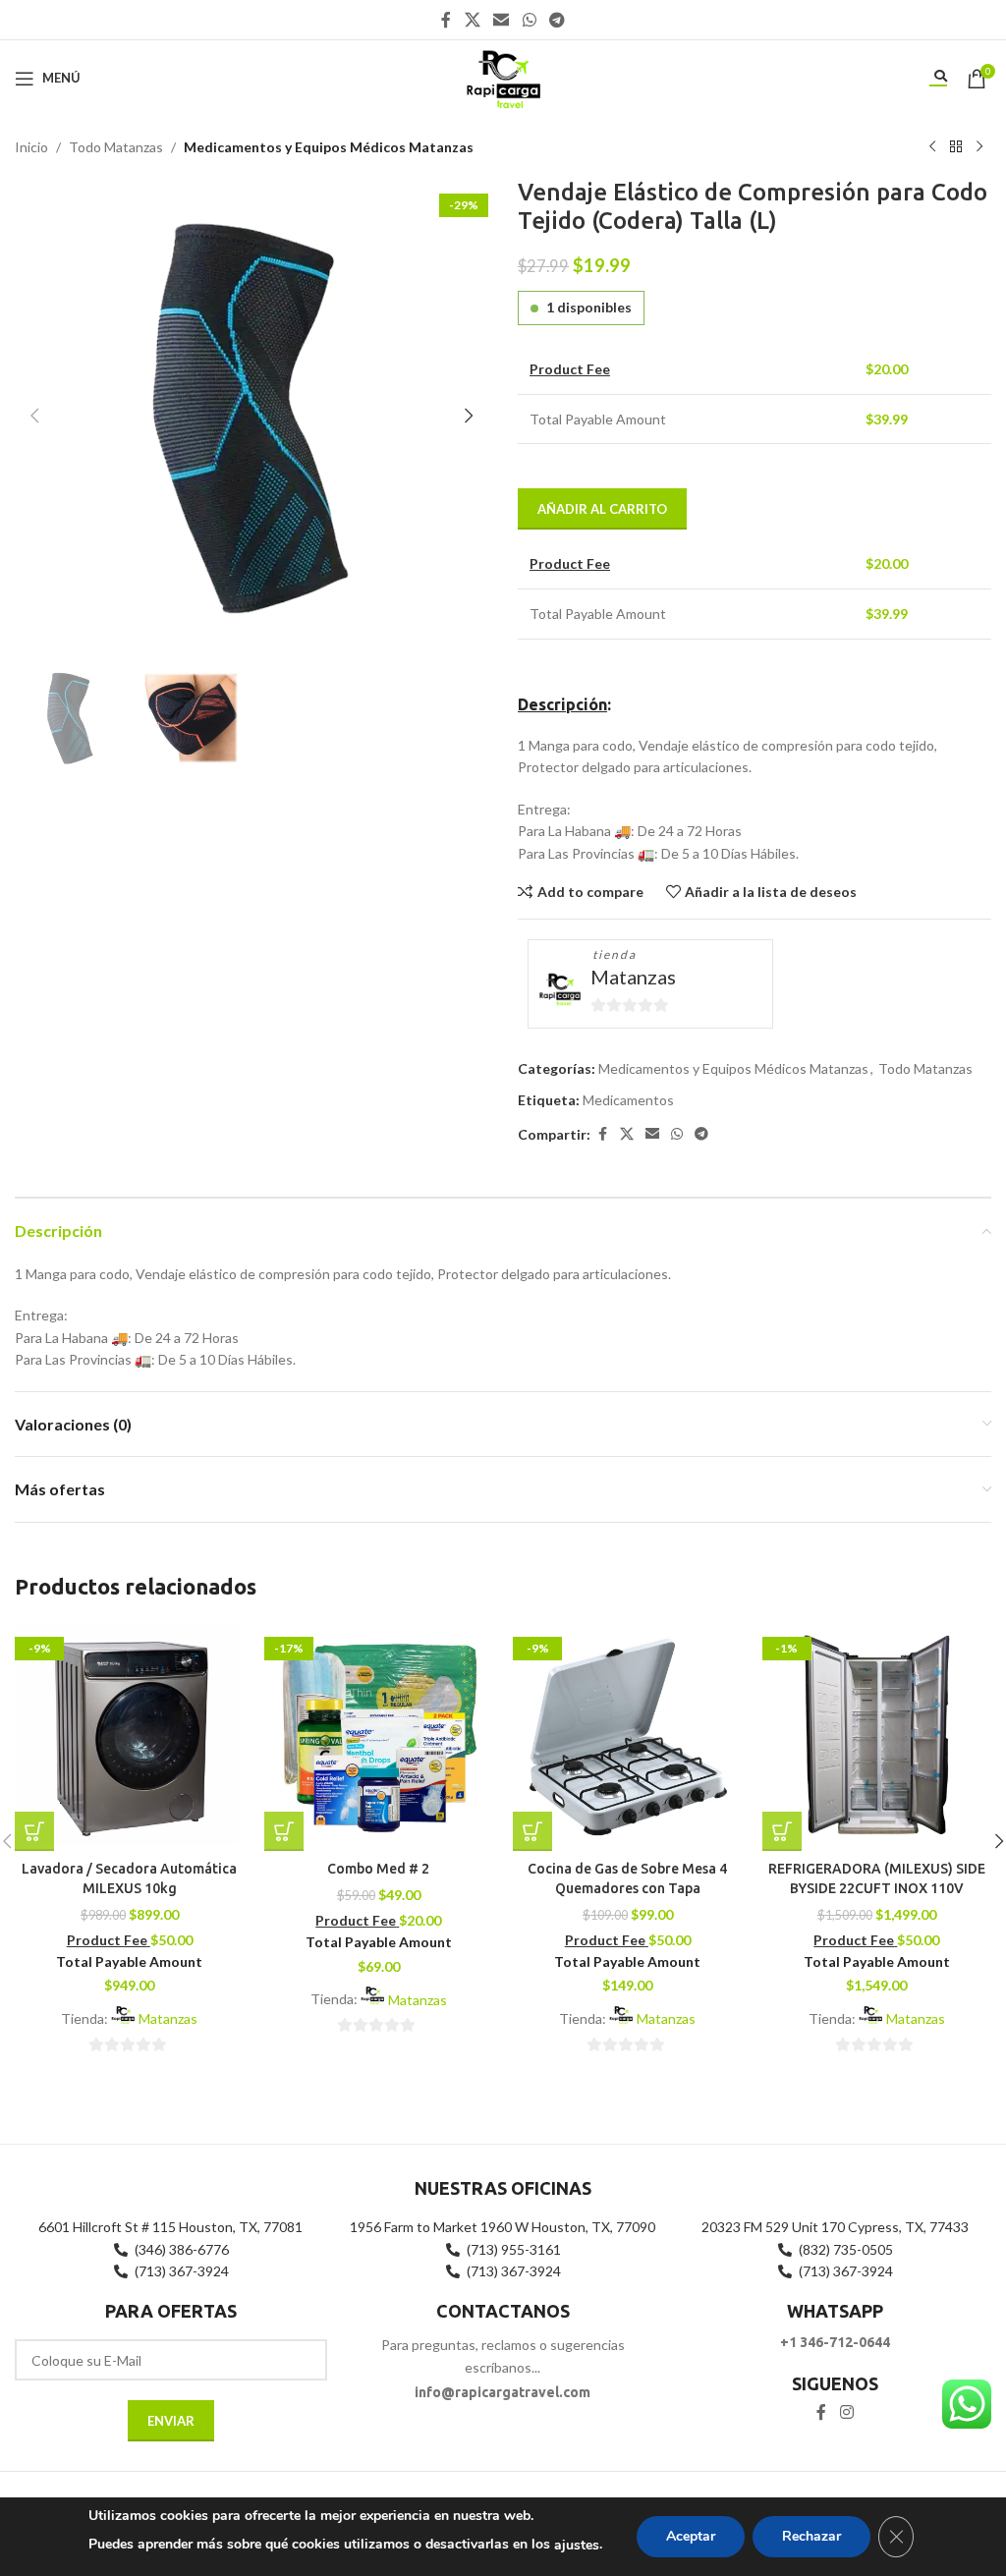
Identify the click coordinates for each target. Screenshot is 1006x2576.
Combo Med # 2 (378, 1869)
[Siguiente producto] (979, 147)
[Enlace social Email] (502, 20)
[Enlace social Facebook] (446, 20)
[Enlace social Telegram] (557, 20)
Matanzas (633, 977)
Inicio (31, 147)
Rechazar (811, 2536)
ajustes (577, 2545)
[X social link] (472, 20)
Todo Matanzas (116, 147)
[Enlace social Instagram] (846, 2412)
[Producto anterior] (932, 147)
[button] (34, 416)
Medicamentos (628, 1100)
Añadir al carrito (602, 509)
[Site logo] (503, 76)
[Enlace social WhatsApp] (529, 20)
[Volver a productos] (956, 147)
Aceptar (691, 2536)
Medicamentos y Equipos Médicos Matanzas (329, 147)
